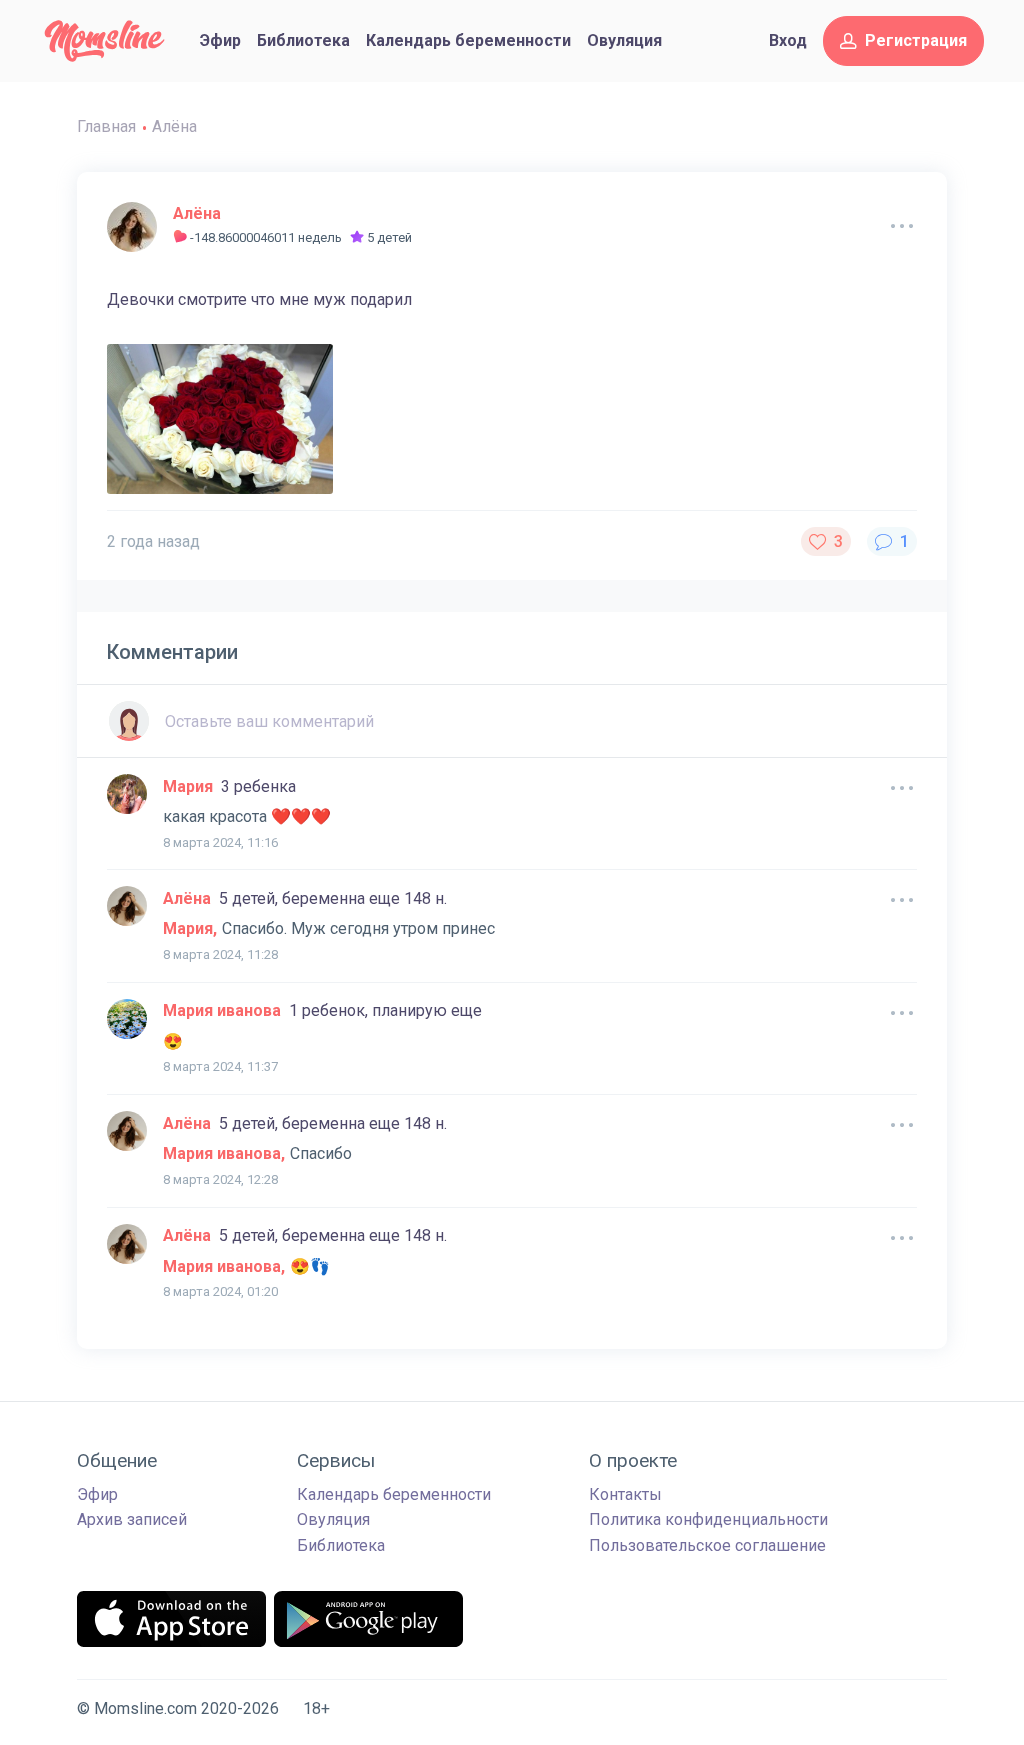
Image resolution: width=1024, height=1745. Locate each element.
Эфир (220, 40)
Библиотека (303, 40)
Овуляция (624, 40)
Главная (106, 126)
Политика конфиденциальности (708, 1519)
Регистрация (916, 40)
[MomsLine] (104, 41)
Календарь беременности (468, 40)
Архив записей (132, 1519)
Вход (788, 40)
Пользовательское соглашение (707, 1545)
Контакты (625, 1494)
